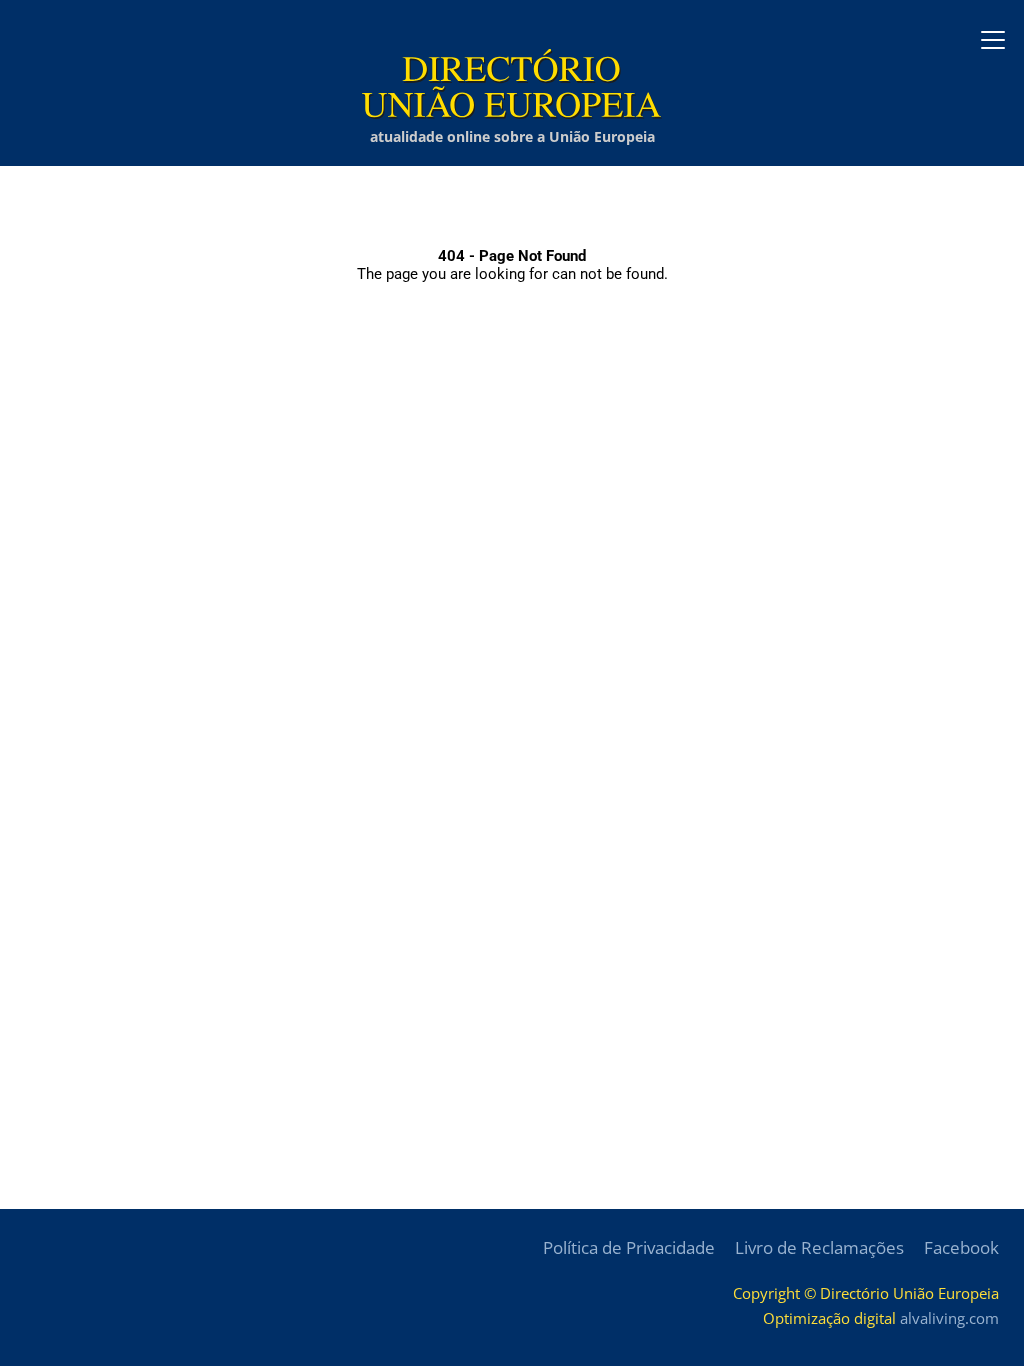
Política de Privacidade (629, 1247)
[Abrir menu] (993, 40)
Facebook (961, 1247)
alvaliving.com (949, 1318)
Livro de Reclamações (819, 1247)
